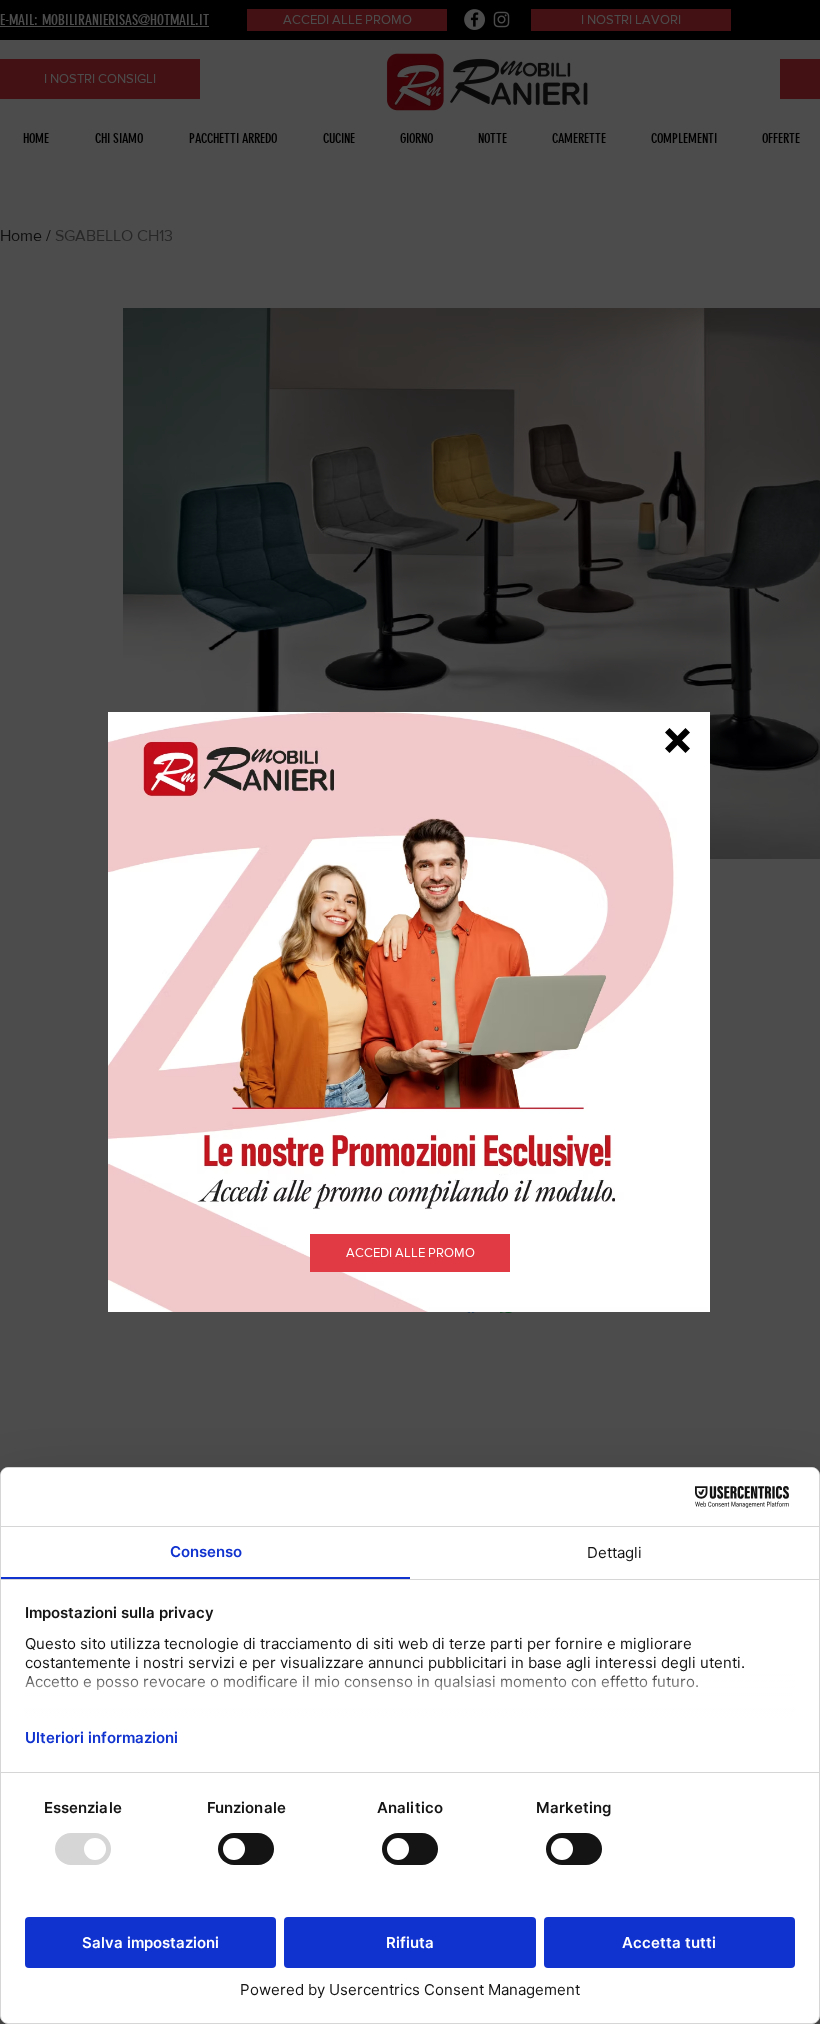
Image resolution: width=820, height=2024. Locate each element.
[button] (677, 740)
